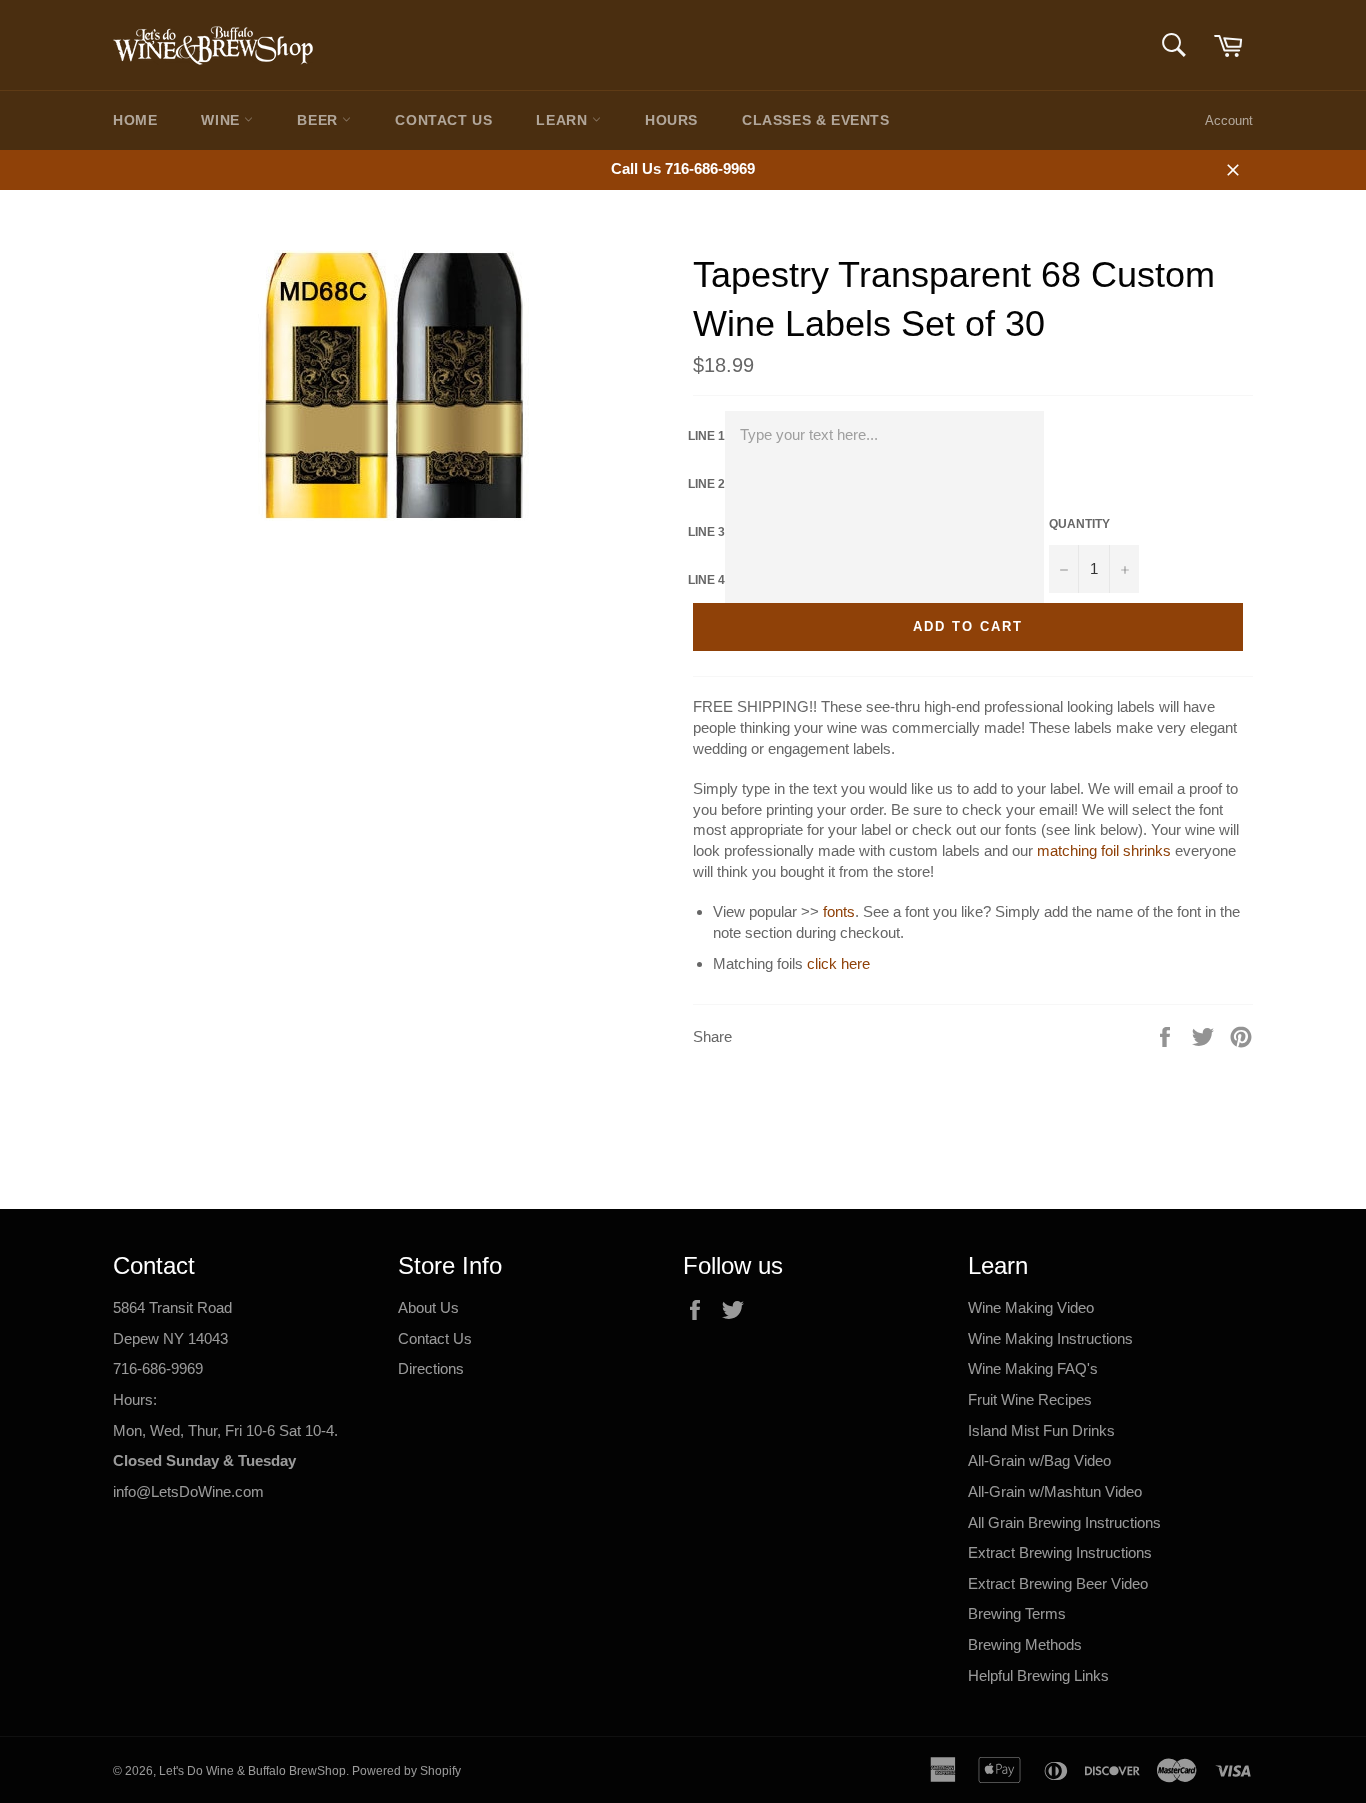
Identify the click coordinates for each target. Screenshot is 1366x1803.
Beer (319, 120)
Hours (671, 120)
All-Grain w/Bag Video (1039, 1460)
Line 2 (706, 484)
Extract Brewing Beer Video (1058, 1583)
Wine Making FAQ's (1033, 1368)
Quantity (1079, 524)
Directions (431, 1368)
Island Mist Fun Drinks (1041, 1430)
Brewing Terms (1017, 1613)
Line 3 (706, 532)
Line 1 (706, 436)
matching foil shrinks (1104, 850)
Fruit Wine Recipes (1030, 1399)
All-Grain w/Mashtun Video (1055, 1491)
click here (838, 963)
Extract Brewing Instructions (1060, 1552)
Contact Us (443, 120)
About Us (428, 1307)
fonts (839, 911)
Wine (222, 120)
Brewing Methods (1025, 1644)
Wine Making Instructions (1050, 1338)
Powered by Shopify (406, 1771)
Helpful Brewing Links (1038, 1675)
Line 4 (706, 580)
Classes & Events (816, 120)
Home (135, 120)
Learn (564, 120)
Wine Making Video (1031, 1307)
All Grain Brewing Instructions (1064, 1522)
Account (1229, 120)
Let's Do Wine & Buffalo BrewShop (252, 1771)
